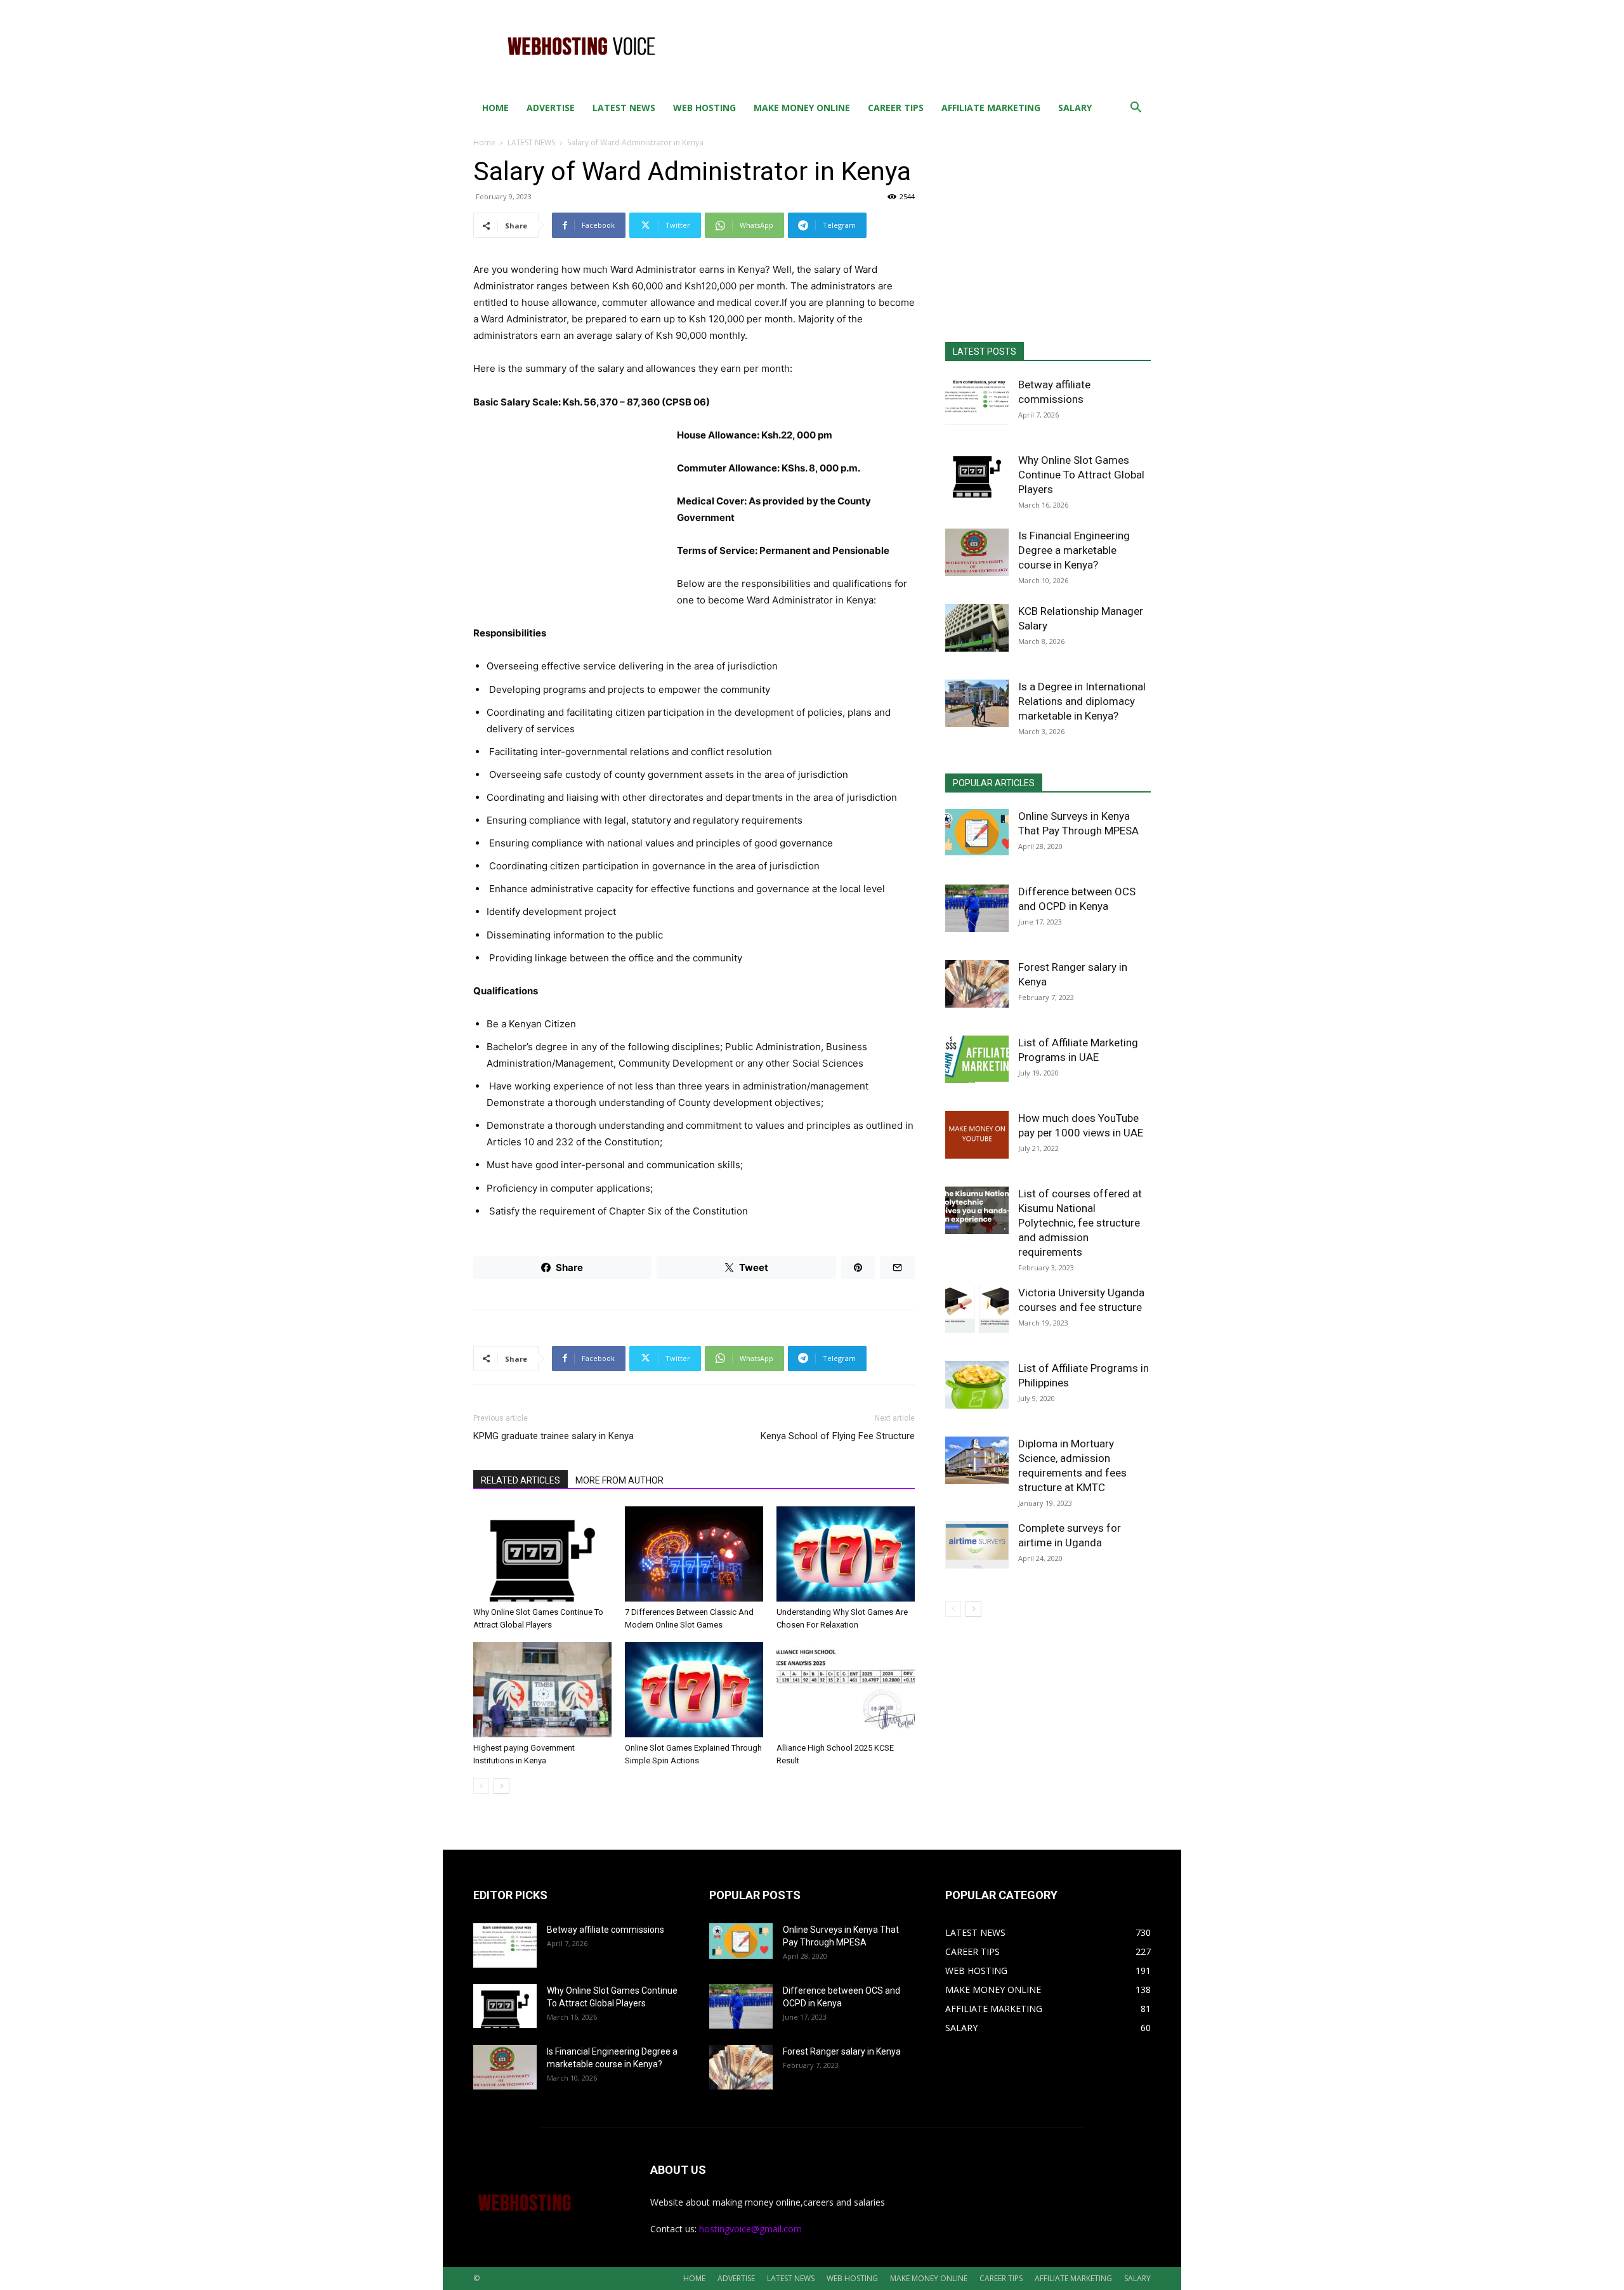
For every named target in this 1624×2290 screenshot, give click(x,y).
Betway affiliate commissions (606, 1930)
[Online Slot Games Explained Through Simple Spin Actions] (694, 1690)
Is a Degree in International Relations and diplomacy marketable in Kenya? (1082, 701)
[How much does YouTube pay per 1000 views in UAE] (977, 1135)
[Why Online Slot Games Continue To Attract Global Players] (542, 1554)
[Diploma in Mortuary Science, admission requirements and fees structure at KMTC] (977, 1460)
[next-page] (501, 1786)
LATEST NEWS (624, 108)
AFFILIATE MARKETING (991, 108)
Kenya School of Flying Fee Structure (838, 1436)
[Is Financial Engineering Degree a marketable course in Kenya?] (977, 552)
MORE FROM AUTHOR (619, 1480)
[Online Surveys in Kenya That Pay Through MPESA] (977, 832)
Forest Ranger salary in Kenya (842, 2051)
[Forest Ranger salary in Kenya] (977, 984)
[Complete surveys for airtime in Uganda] (977, 1545)
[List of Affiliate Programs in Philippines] (977, 1385)
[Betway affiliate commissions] (977, 401)
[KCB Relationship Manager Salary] (977, 628)
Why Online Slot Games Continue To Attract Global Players (1081, 475)
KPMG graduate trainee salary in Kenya (553, 1436)
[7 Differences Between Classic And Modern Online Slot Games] (694, 1554)
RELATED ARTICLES (521, 1480)
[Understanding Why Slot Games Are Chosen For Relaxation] (846, 1554)
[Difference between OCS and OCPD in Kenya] (977, 908)
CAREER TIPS (896, 108)
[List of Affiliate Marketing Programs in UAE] (977, 1059)
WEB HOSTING (704, 108)
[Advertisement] (920, 46)
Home (484, 142)
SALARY (1075, 108)
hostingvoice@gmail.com (750, 2229)
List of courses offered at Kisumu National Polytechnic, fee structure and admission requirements (1080, 1223)
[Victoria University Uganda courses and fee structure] (977, 1309)
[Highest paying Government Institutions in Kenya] (542, 1690)
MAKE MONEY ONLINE (802, 108)
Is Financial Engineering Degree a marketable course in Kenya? (1074, 550)
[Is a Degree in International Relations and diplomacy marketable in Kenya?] (977, 703)
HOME (495, 108)
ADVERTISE (551, 108)
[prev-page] (481, 1786)
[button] (1136, 109)
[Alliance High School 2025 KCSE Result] (846, 1690)
